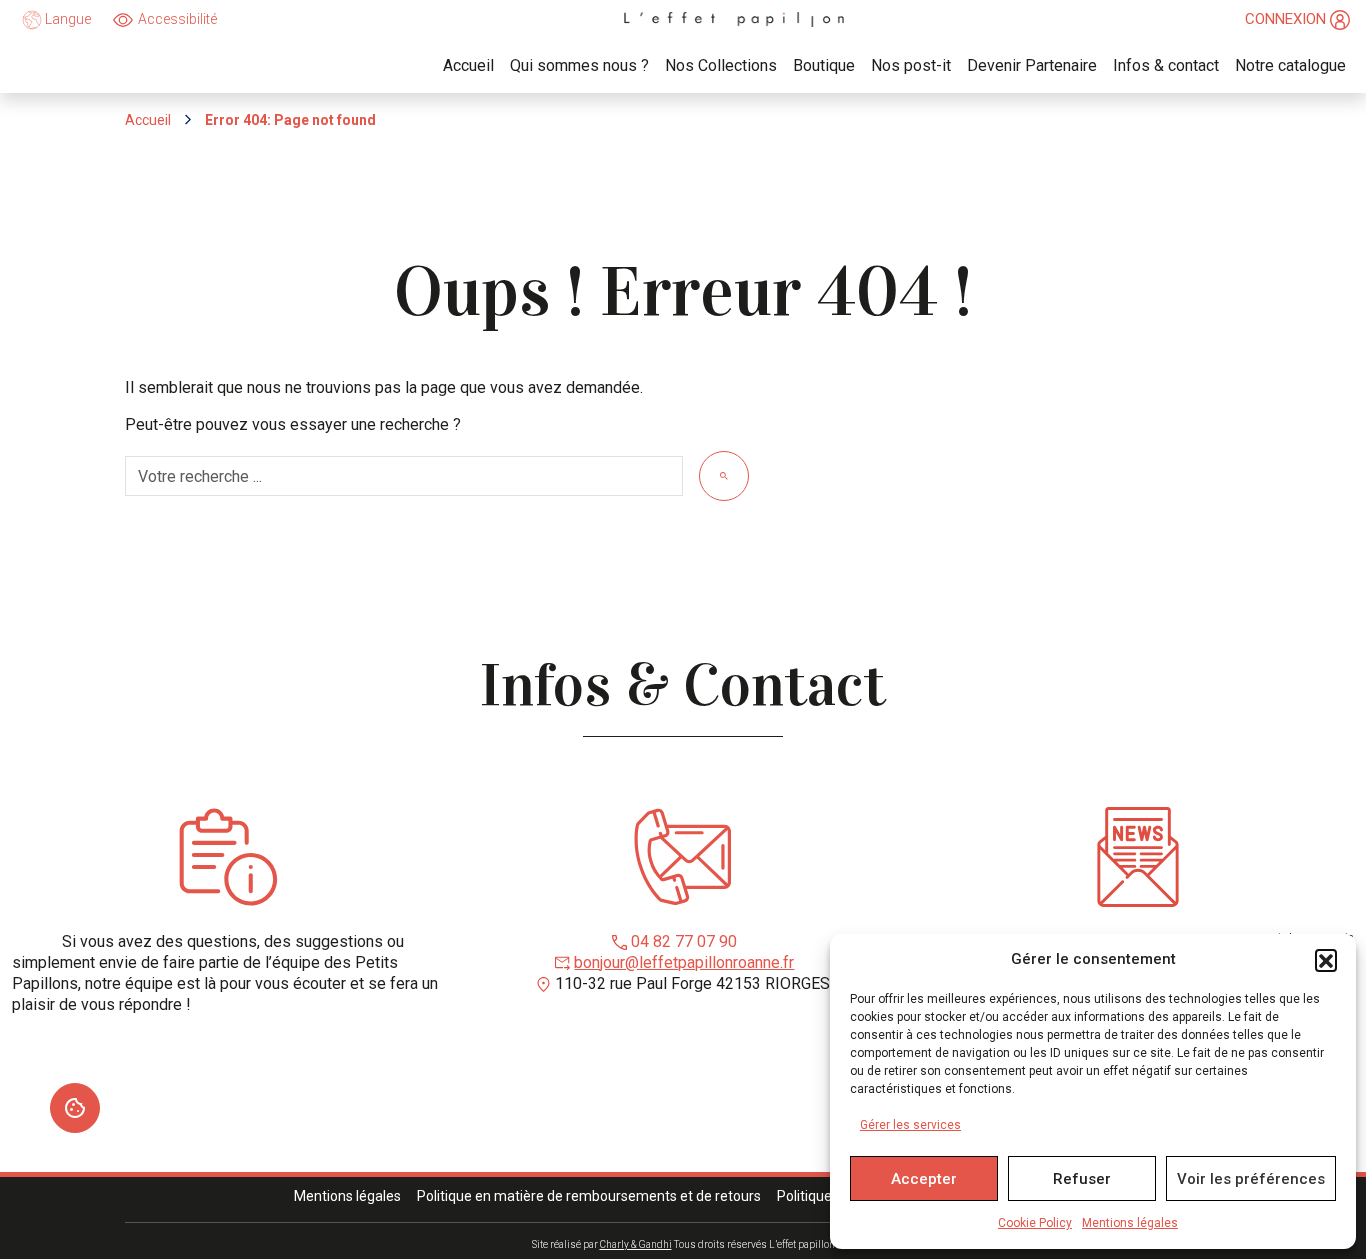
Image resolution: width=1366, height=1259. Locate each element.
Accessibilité (177, 19)
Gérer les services (910, 1125)
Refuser (1082, 1179)
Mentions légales (1130, 1223)
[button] (1326, 960)
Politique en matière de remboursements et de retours (589, 1196)
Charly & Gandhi (636, 1244)
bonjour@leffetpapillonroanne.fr (684, 962)
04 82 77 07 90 (684, 941)
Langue (66, 19)
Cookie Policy (1035, 1223)
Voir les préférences (1251, 1179)
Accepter (924, 1179)
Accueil (148, 120)
